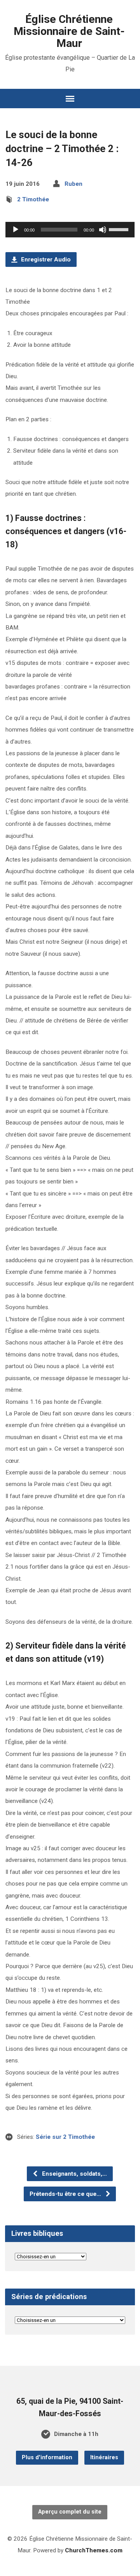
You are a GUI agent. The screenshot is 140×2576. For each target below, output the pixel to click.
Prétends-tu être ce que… (66, 2194)
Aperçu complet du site (70, 2512)
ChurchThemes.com (94, 2550)
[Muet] (103, 230)
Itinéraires (104, 2457)
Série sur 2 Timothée (65, 2137)
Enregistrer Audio (45, 260)
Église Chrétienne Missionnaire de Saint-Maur (69, 31)
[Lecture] (16, 230)
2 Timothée (33, 199)
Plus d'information (47, 2457)
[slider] (120, 229)
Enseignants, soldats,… (74, 2174)
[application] (70, 230)
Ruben (73, 184)
